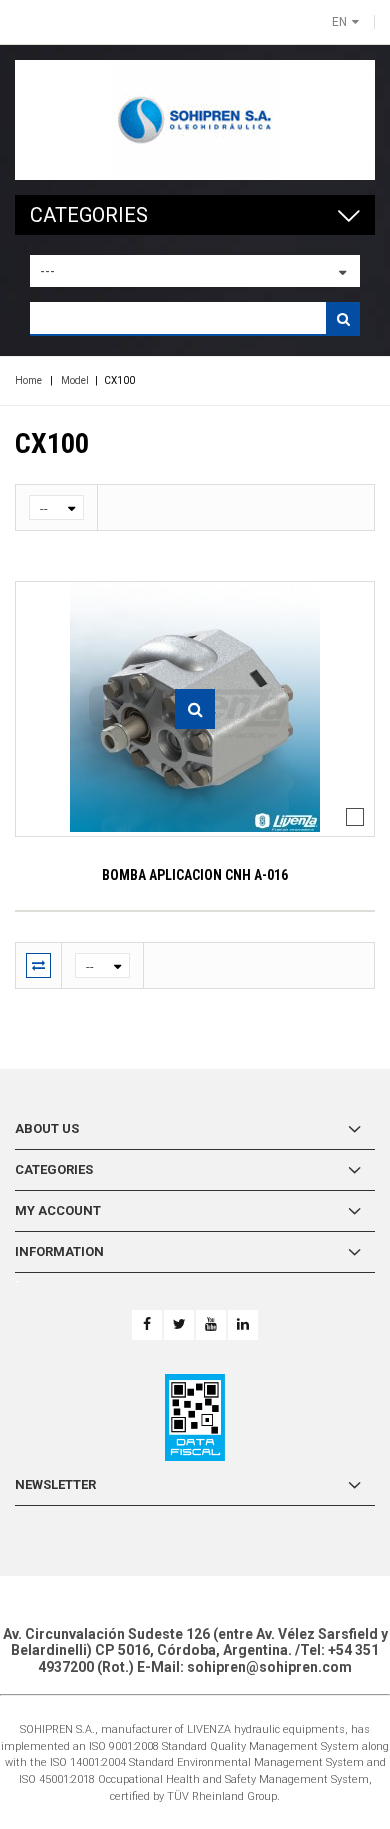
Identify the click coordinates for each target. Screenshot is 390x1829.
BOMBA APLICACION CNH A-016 (195, 875)
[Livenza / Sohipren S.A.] (195, 120)
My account (58, 1210)
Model (75, 380)
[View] (195, 709)
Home (28, 380)
